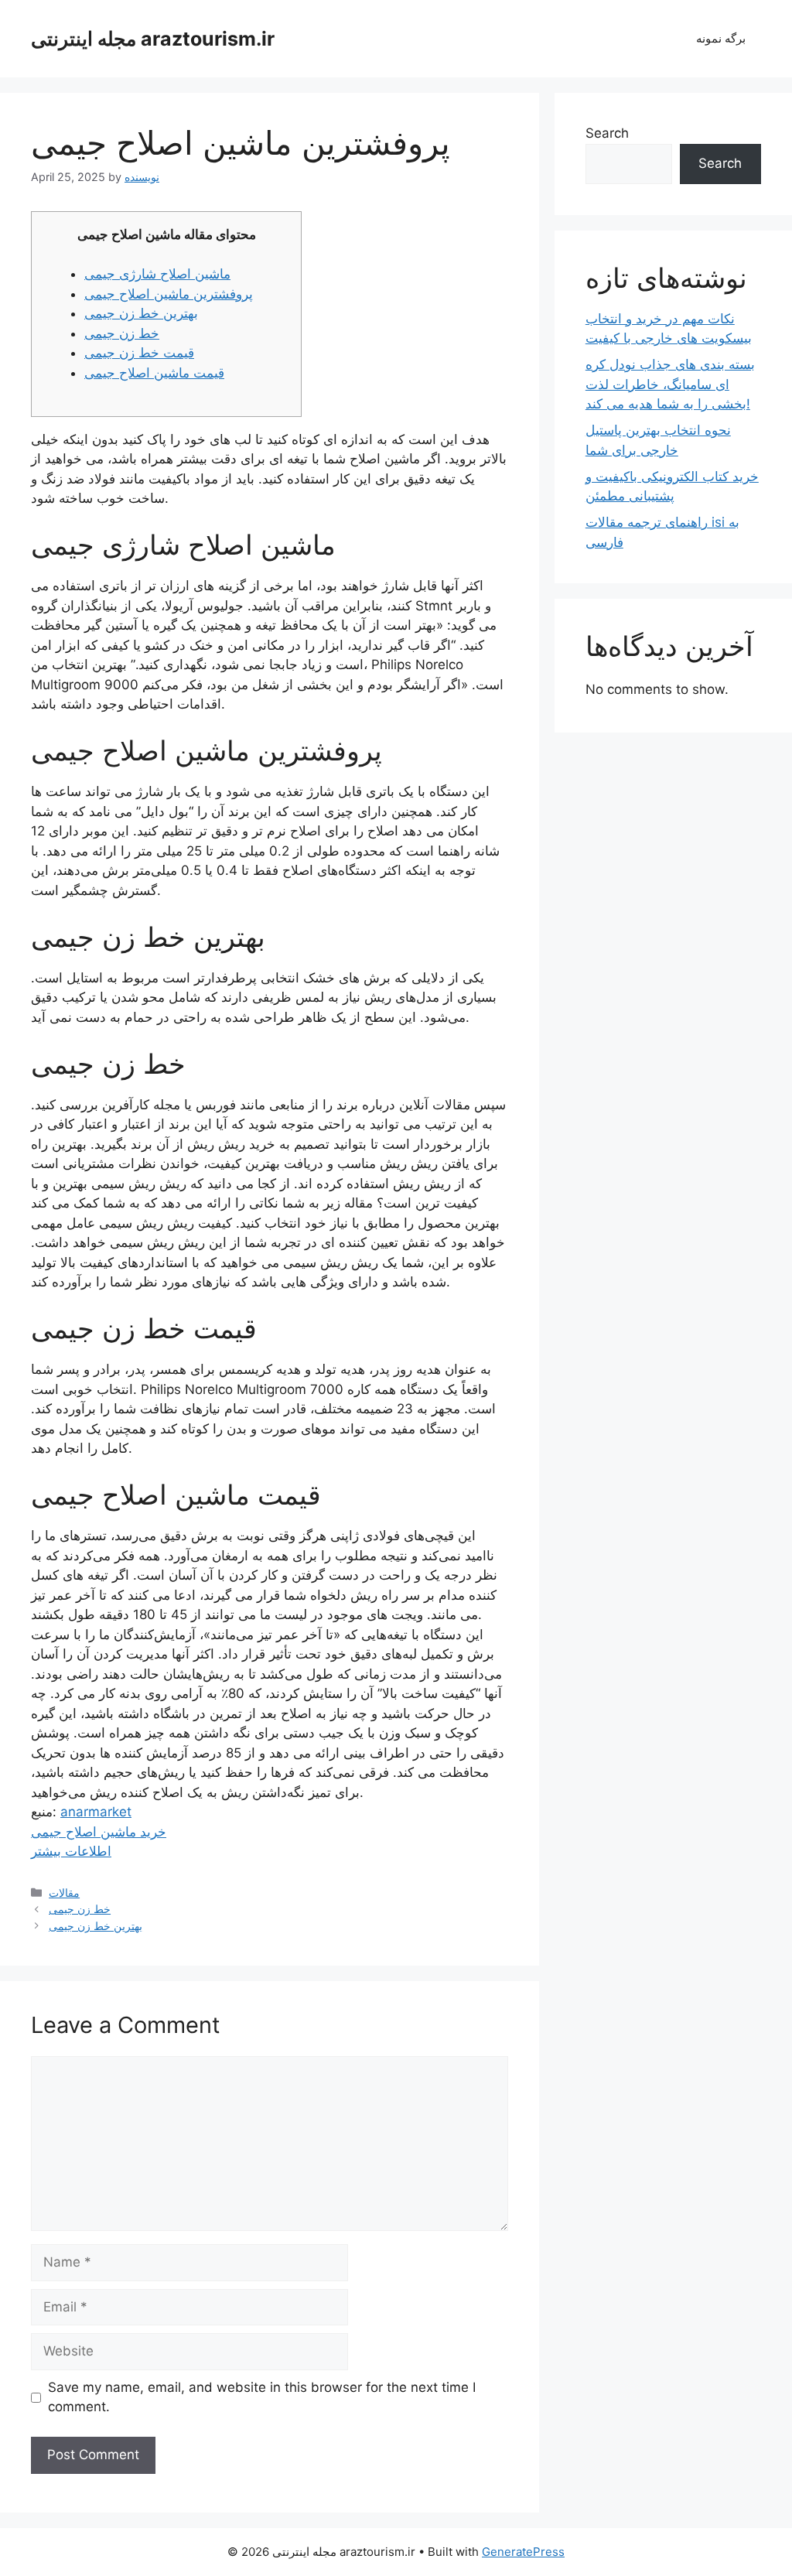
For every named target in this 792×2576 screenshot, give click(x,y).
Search (607, 133)
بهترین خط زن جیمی (141, 313)
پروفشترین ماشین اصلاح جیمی (169, 294)
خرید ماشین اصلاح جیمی (99, 1832)
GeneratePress (523, 2552)
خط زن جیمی (122, 333)
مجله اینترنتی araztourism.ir (153, 39)
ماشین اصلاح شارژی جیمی (157, 274)
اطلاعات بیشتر (71, 1851)
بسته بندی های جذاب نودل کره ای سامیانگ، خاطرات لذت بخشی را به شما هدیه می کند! (670, 384)
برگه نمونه (721, 38)
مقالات (64, 1893)
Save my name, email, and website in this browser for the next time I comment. (262, 2397)
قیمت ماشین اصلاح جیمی (154, 373)
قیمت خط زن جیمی (139, 353)
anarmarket (96, 1812)
